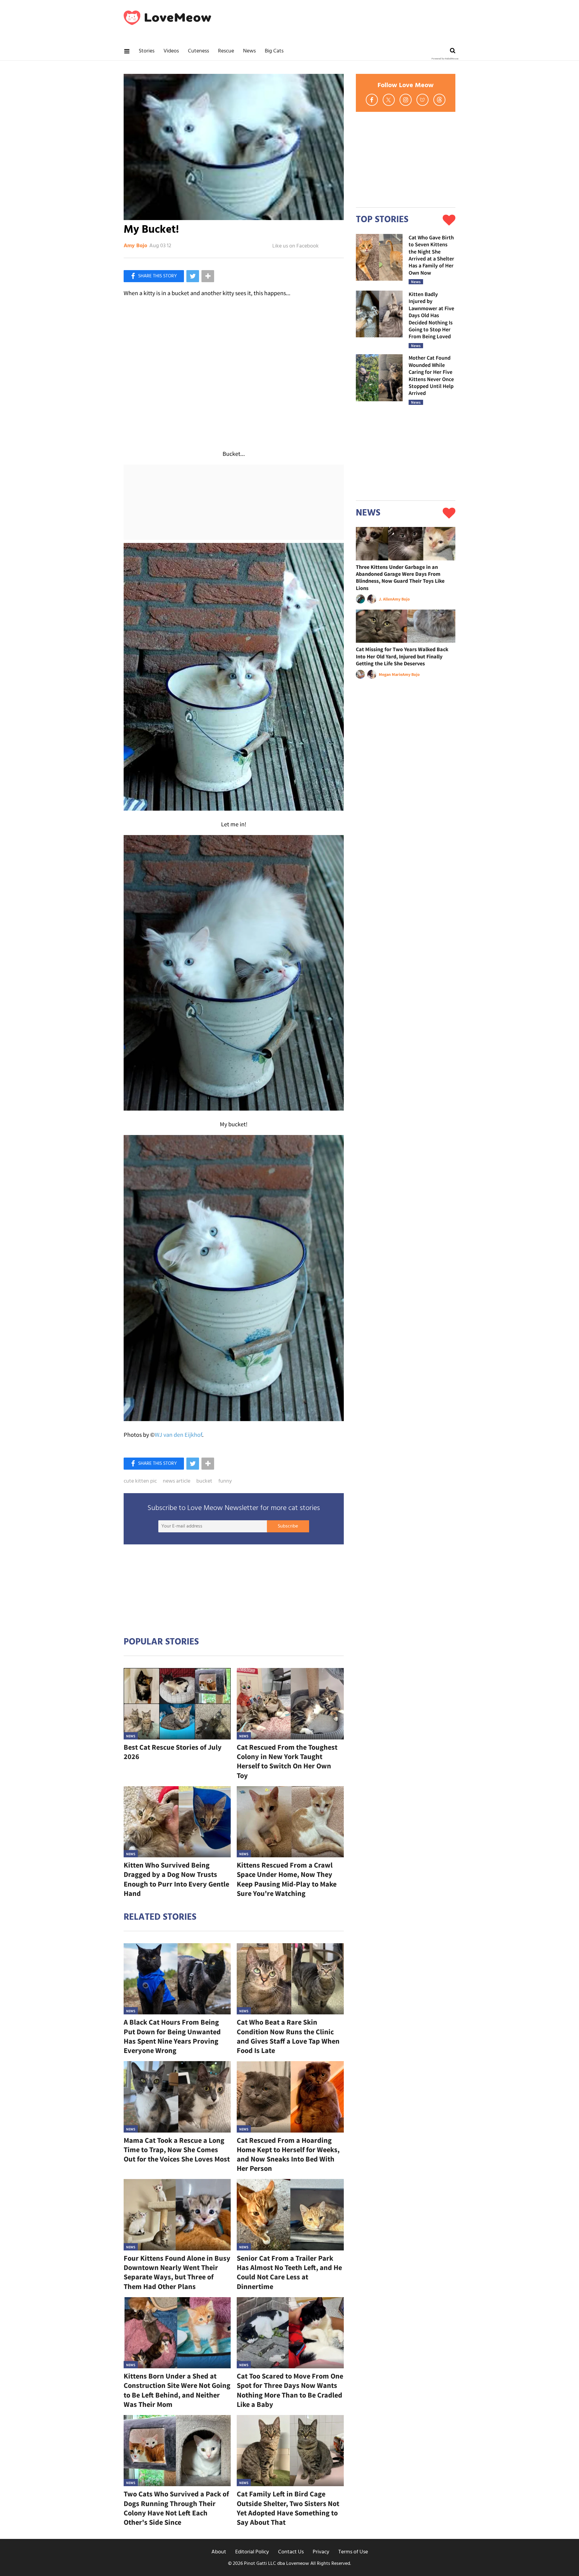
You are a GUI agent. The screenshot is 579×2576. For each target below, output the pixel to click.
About (219, 2552)
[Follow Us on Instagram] (406, 100)
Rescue (226, 51)
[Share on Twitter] (193, 276)
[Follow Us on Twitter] (389, 100)
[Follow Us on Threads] (439, 100)
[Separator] (208, 276)
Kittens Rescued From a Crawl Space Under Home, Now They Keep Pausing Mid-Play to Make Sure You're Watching (287, 1879)
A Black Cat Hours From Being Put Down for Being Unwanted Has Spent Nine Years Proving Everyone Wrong (172, 2036)
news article (177, 1481)
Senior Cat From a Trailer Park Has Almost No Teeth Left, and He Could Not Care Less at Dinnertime (289, 2272)
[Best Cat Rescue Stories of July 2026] (177, 1704)
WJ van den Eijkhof (178, 1435)
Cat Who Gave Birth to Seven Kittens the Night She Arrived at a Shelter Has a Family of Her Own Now (431, 255)
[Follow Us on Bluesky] (422, 100)
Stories (147, 51)
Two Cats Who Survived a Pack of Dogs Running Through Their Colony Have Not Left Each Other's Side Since (176, 2508)
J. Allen (386, 599)
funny (225, 1481)
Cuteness (198, 51)
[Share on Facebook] (154, 276)
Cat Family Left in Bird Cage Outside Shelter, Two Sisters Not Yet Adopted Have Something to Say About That (288, 2508)
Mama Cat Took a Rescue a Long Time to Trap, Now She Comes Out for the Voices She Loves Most (177, 2150)
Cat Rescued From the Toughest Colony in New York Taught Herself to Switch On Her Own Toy (287, 1761)
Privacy (321, 2552)
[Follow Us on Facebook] (372, 100)
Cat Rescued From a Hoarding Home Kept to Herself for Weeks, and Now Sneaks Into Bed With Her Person (288, 2154)
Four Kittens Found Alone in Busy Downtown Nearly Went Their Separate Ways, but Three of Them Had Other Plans (177, 2272)
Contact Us (291, 2552)
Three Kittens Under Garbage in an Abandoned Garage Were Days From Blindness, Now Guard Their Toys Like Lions (400, 577)
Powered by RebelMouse (445, 59)
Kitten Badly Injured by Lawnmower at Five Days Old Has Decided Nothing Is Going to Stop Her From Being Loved (431, 315)
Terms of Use (353, 2552)
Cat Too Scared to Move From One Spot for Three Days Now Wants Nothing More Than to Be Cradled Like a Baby (290, 2390)
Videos (171, 51)
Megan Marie (391, 674)
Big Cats (274, 51)
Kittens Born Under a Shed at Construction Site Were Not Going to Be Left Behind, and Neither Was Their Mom (177, 2390)
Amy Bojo (135, 246)
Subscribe (288, 1526)
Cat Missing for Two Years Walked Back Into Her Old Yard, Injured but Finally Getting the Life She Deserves (402, 656)
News (249, 51)
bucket (204, 1481)
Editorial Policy (252, 2552)
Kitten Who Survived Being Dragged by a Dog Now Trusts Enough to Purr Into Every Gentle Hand (176, 1879)
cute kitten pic (140, 1481)
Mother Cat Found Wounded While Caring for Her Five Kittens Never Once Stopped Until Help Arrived (431, 375)
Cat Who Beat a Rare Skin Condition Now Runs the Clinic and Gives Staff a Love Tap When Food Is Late (288, 2036)
